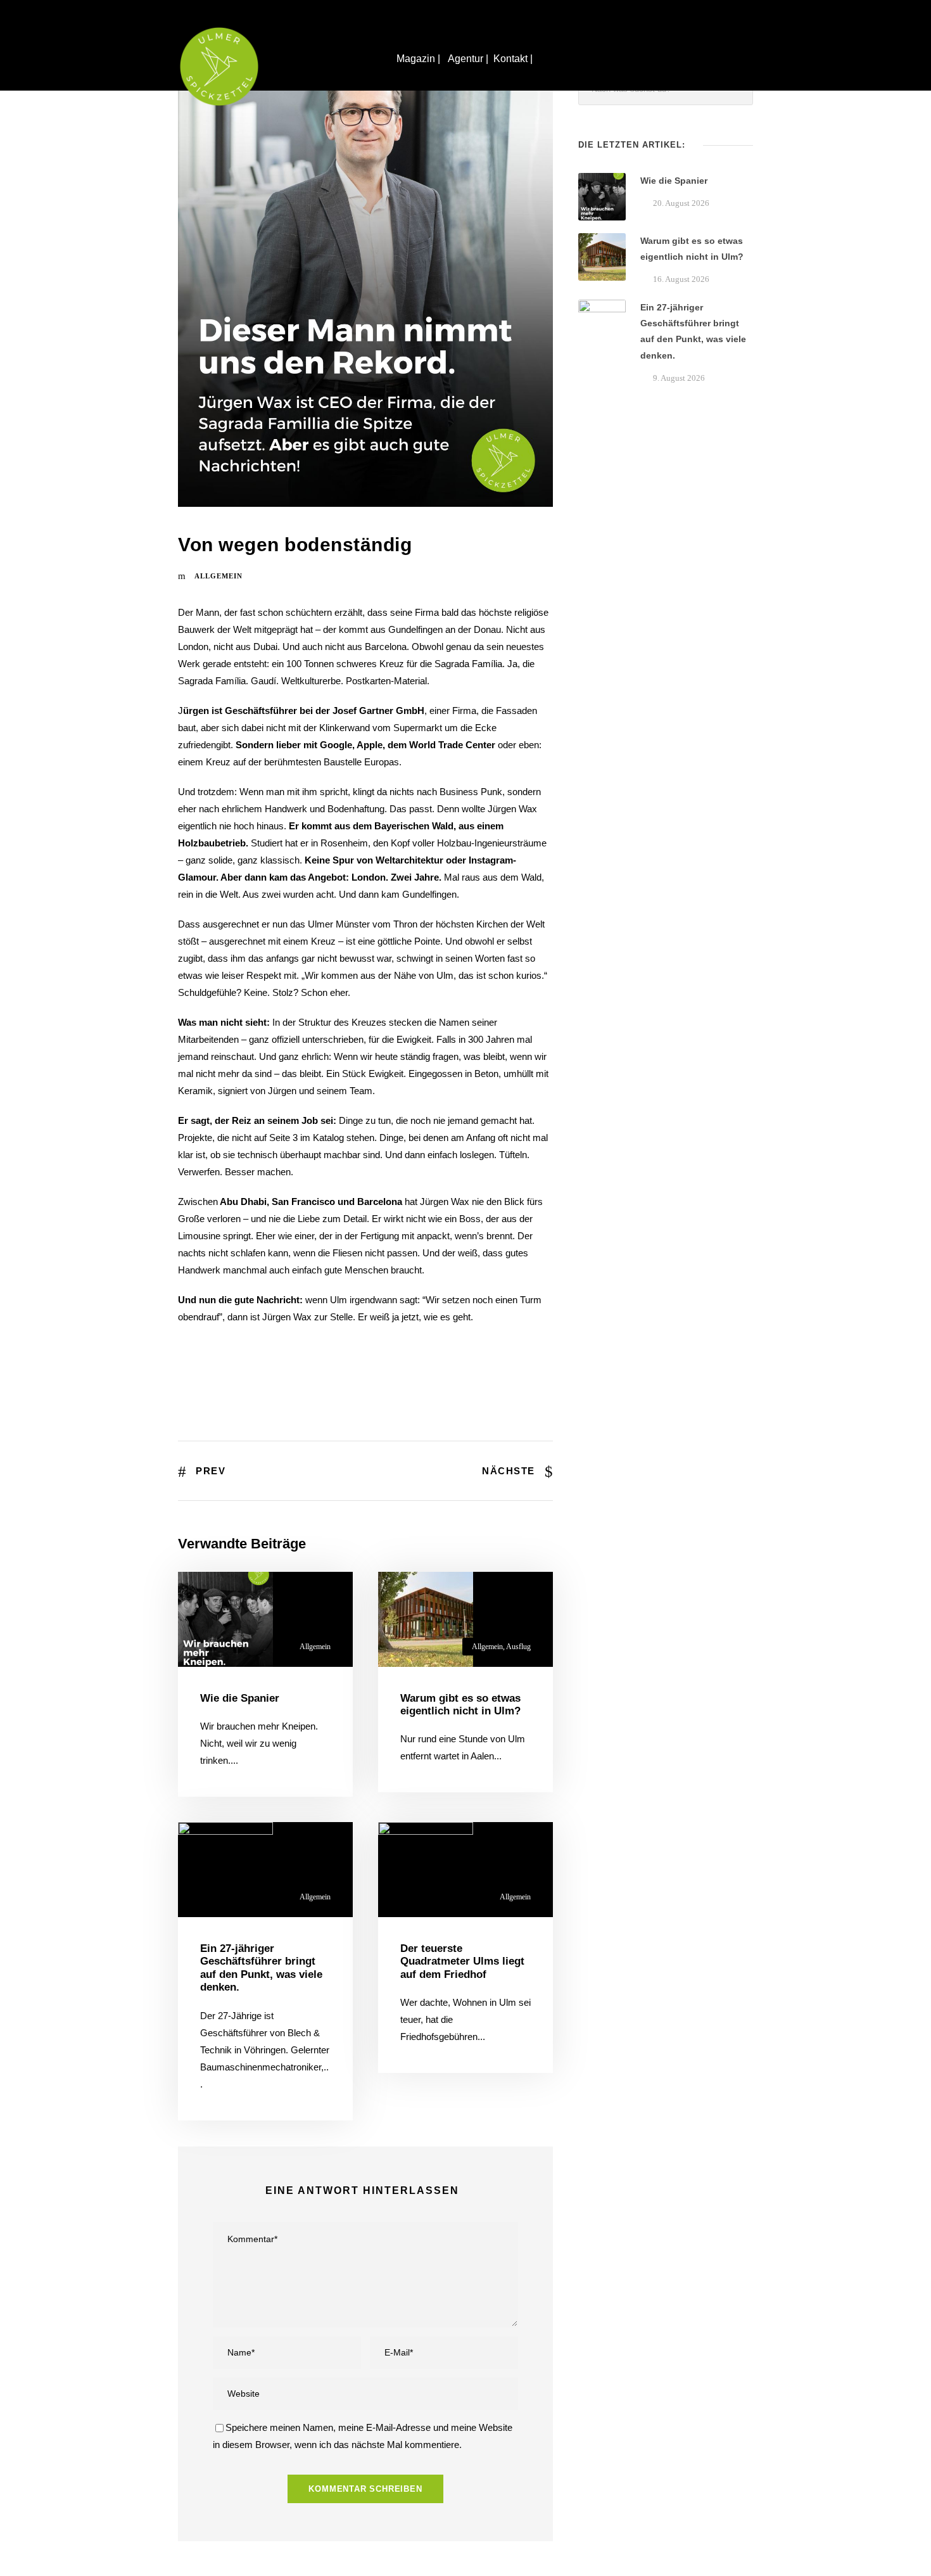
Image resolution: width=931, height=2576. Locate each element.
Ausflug (518, 1647)
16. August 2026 (681, 279)
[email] (909, 1274)
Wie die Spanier (240, 1698)
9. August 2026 (679, 378)
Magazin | (420, 59)
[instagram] (909, 1228)
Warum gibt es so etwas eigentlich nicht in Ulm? (460, 1705)
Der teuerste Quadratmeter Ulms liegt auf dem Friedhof (462, 1961)
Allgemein (218, 576)
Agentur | (468, 59)
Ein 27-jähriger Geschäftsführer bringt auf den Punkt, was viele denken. (261, 1968)
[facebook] (909, 1251)
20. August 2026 (681, 203)
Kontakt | (514, 59)
